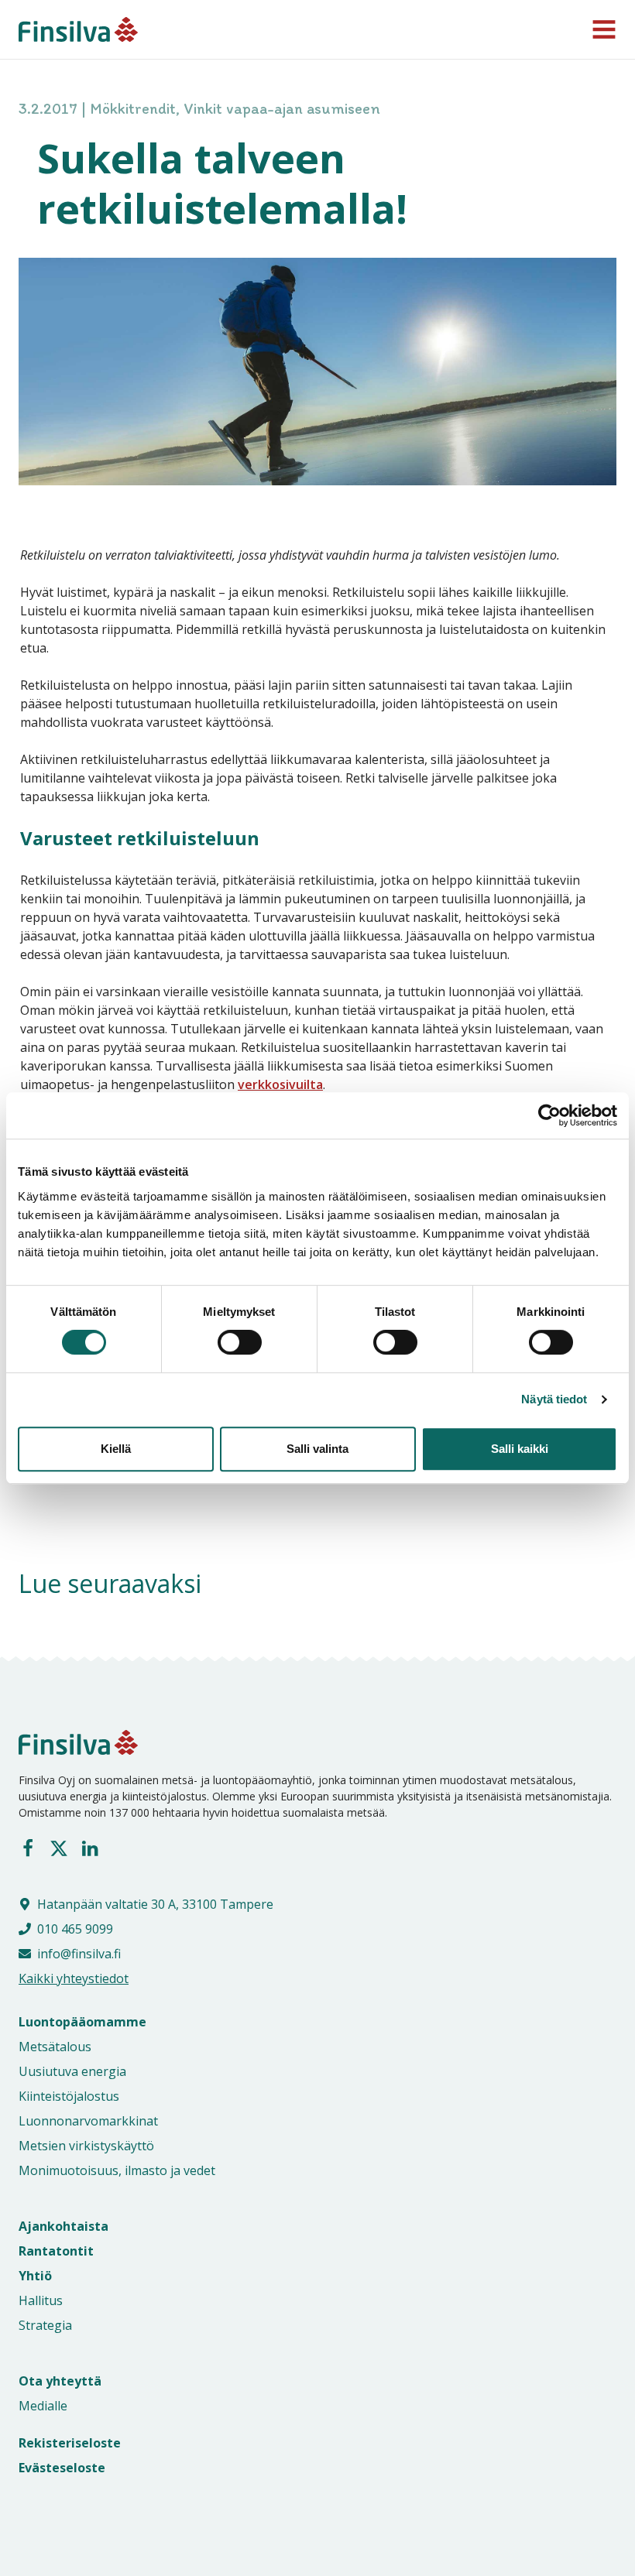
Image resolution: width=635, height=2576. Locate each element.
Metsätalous (55, 2047)
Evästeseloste (62, 2468)
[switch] (223, 1342)
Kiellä (116, 1449)
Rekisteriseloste (70, 2443)
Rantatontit (56, 2251)
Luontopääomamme (82, 2022)
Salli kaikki (520, 1449)
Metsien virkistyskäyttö (86, 2146)
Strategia (45, 2325)
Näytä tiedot (554, 1399)
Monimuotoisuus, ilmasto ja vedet (117, 2170)
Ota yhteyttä (60, 2381)
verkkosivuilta (280, 1084)
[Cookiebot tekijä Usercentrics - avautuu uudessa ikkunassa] (549, 1115)
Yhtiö (35, 2276)
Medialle (43, 2406)
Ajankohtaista (63, 2226)
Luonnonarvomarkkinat (88, 2121)
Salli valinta (317, 1449)
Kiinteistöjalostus (69, 2096)
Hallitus (41, 2300)
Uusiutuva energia (72, 2071)
